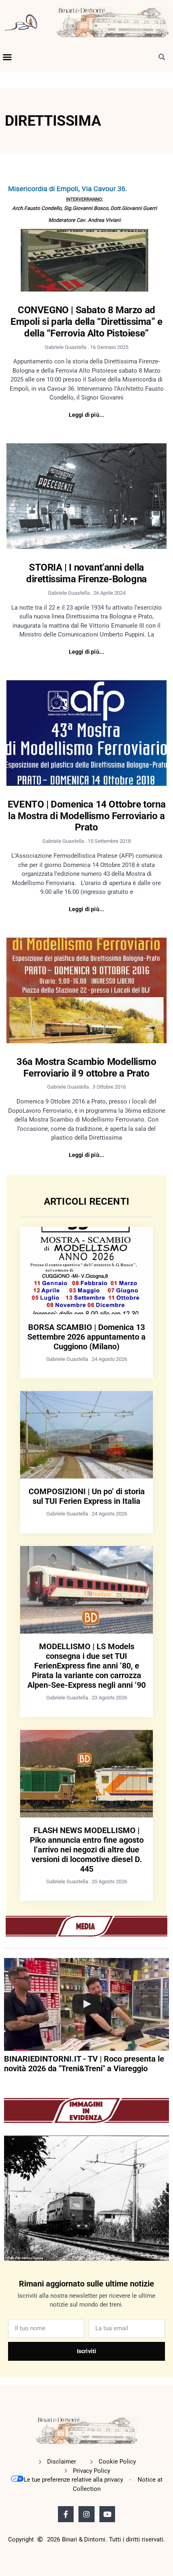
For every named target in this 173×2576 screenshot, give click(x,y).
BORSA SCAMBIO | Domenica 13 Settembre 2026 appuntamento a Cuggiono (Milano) (86, 1337)
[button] (7, 57)
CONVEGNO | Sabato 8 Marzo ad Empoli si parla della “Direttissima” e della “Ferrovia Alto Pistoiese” (86, 322)
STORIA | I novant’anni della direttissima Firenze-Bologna (86, 573)
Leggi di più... (87, 415)
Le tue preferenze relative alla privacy (73, 2480)
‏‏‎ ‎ (5, 2084)
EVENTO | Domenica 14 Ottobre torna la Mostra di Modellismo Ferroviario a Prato (86, 816)
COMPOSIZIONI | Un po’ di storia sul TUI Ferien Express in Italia (87, 1496)
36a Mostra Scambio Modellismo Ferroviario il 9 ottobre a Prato (86, 1068)
